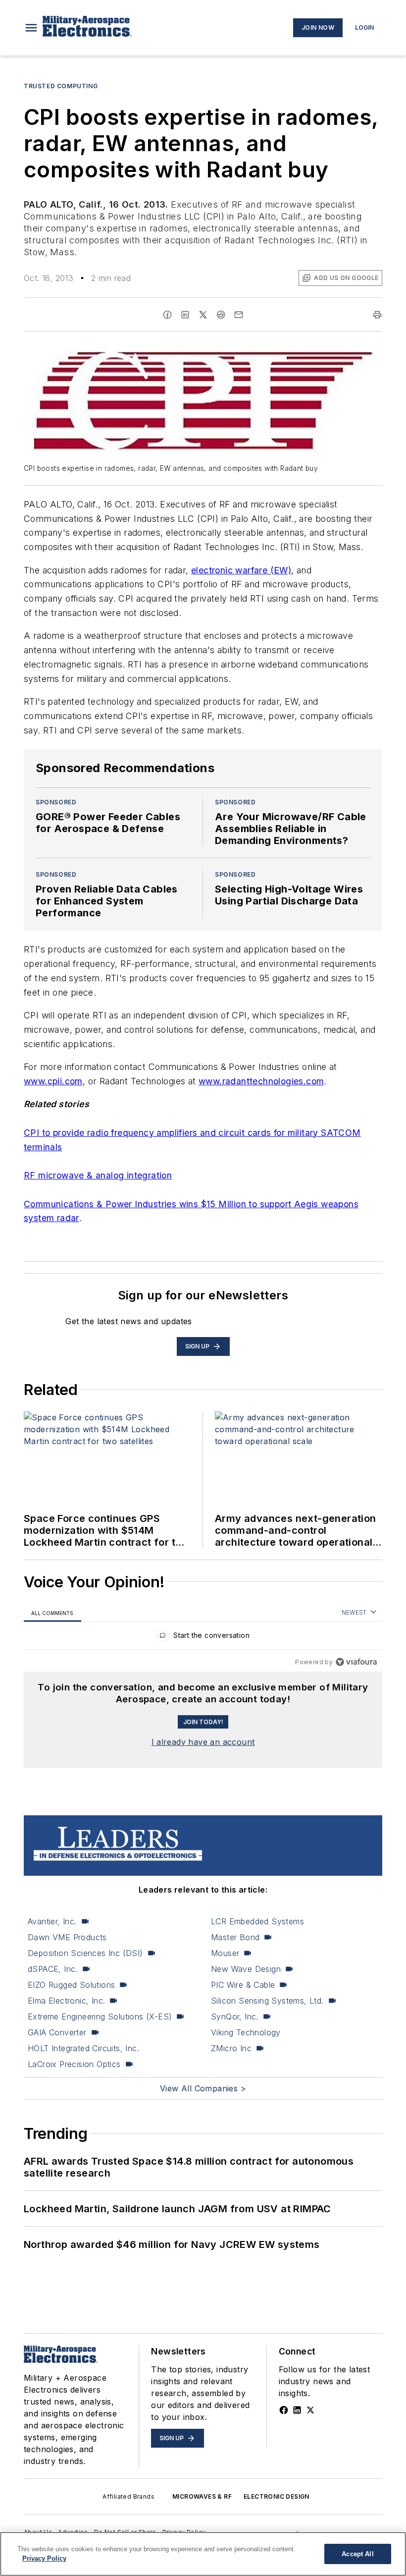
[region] (203, 1638)
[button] (31, 28)
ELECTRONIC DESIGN (277, 2496)
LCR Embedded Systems (257, 1921)
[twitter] (203, 315)
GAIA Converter (57, 2032)
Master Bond (235, 1937)
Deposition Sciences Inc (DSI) (85, 1953)
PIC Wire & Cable (243, 1985)
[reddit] (221, 315)
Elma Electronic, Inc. (66, 2001)
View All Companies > (203, 2088)
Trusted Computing (61, 86)
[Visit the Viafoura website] (356, 1662)
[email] (239, 315)
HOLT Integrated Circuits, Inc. (83, 2048)
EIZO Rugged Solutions (71, 1985)
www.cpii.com (53, 1081)
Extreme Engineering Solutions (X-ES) (100, 2016)
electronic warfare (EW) (241, 570)
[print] (377, 315)
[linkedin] (185, 315)
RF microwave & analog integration (98, 1175)
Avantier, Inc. (52, 1921)
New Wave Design (246, 1969)
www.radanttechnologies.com (261, 1081)
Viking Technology (246, 2032)
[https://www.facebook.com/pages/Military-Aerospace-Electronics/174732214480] (284, 2410)
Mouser (225, 1953)
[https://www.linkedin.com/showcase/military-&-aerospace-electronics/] (297, 2410)
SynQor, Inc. (235, 2016)
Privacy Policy (44, 2558)
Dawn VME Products (67, 1937)
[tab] (52, 1613)
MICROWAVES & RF (202, 2496)
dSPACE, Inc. (53, 1969)
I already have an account (203, 1742)
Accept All (357, 2554)
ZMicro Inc (231, 2048)
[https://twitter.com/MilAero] (310, 2410)
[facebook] (167, 315)
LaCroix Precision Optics (74, 2064)
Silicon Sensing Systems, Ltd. (267, 2001)
